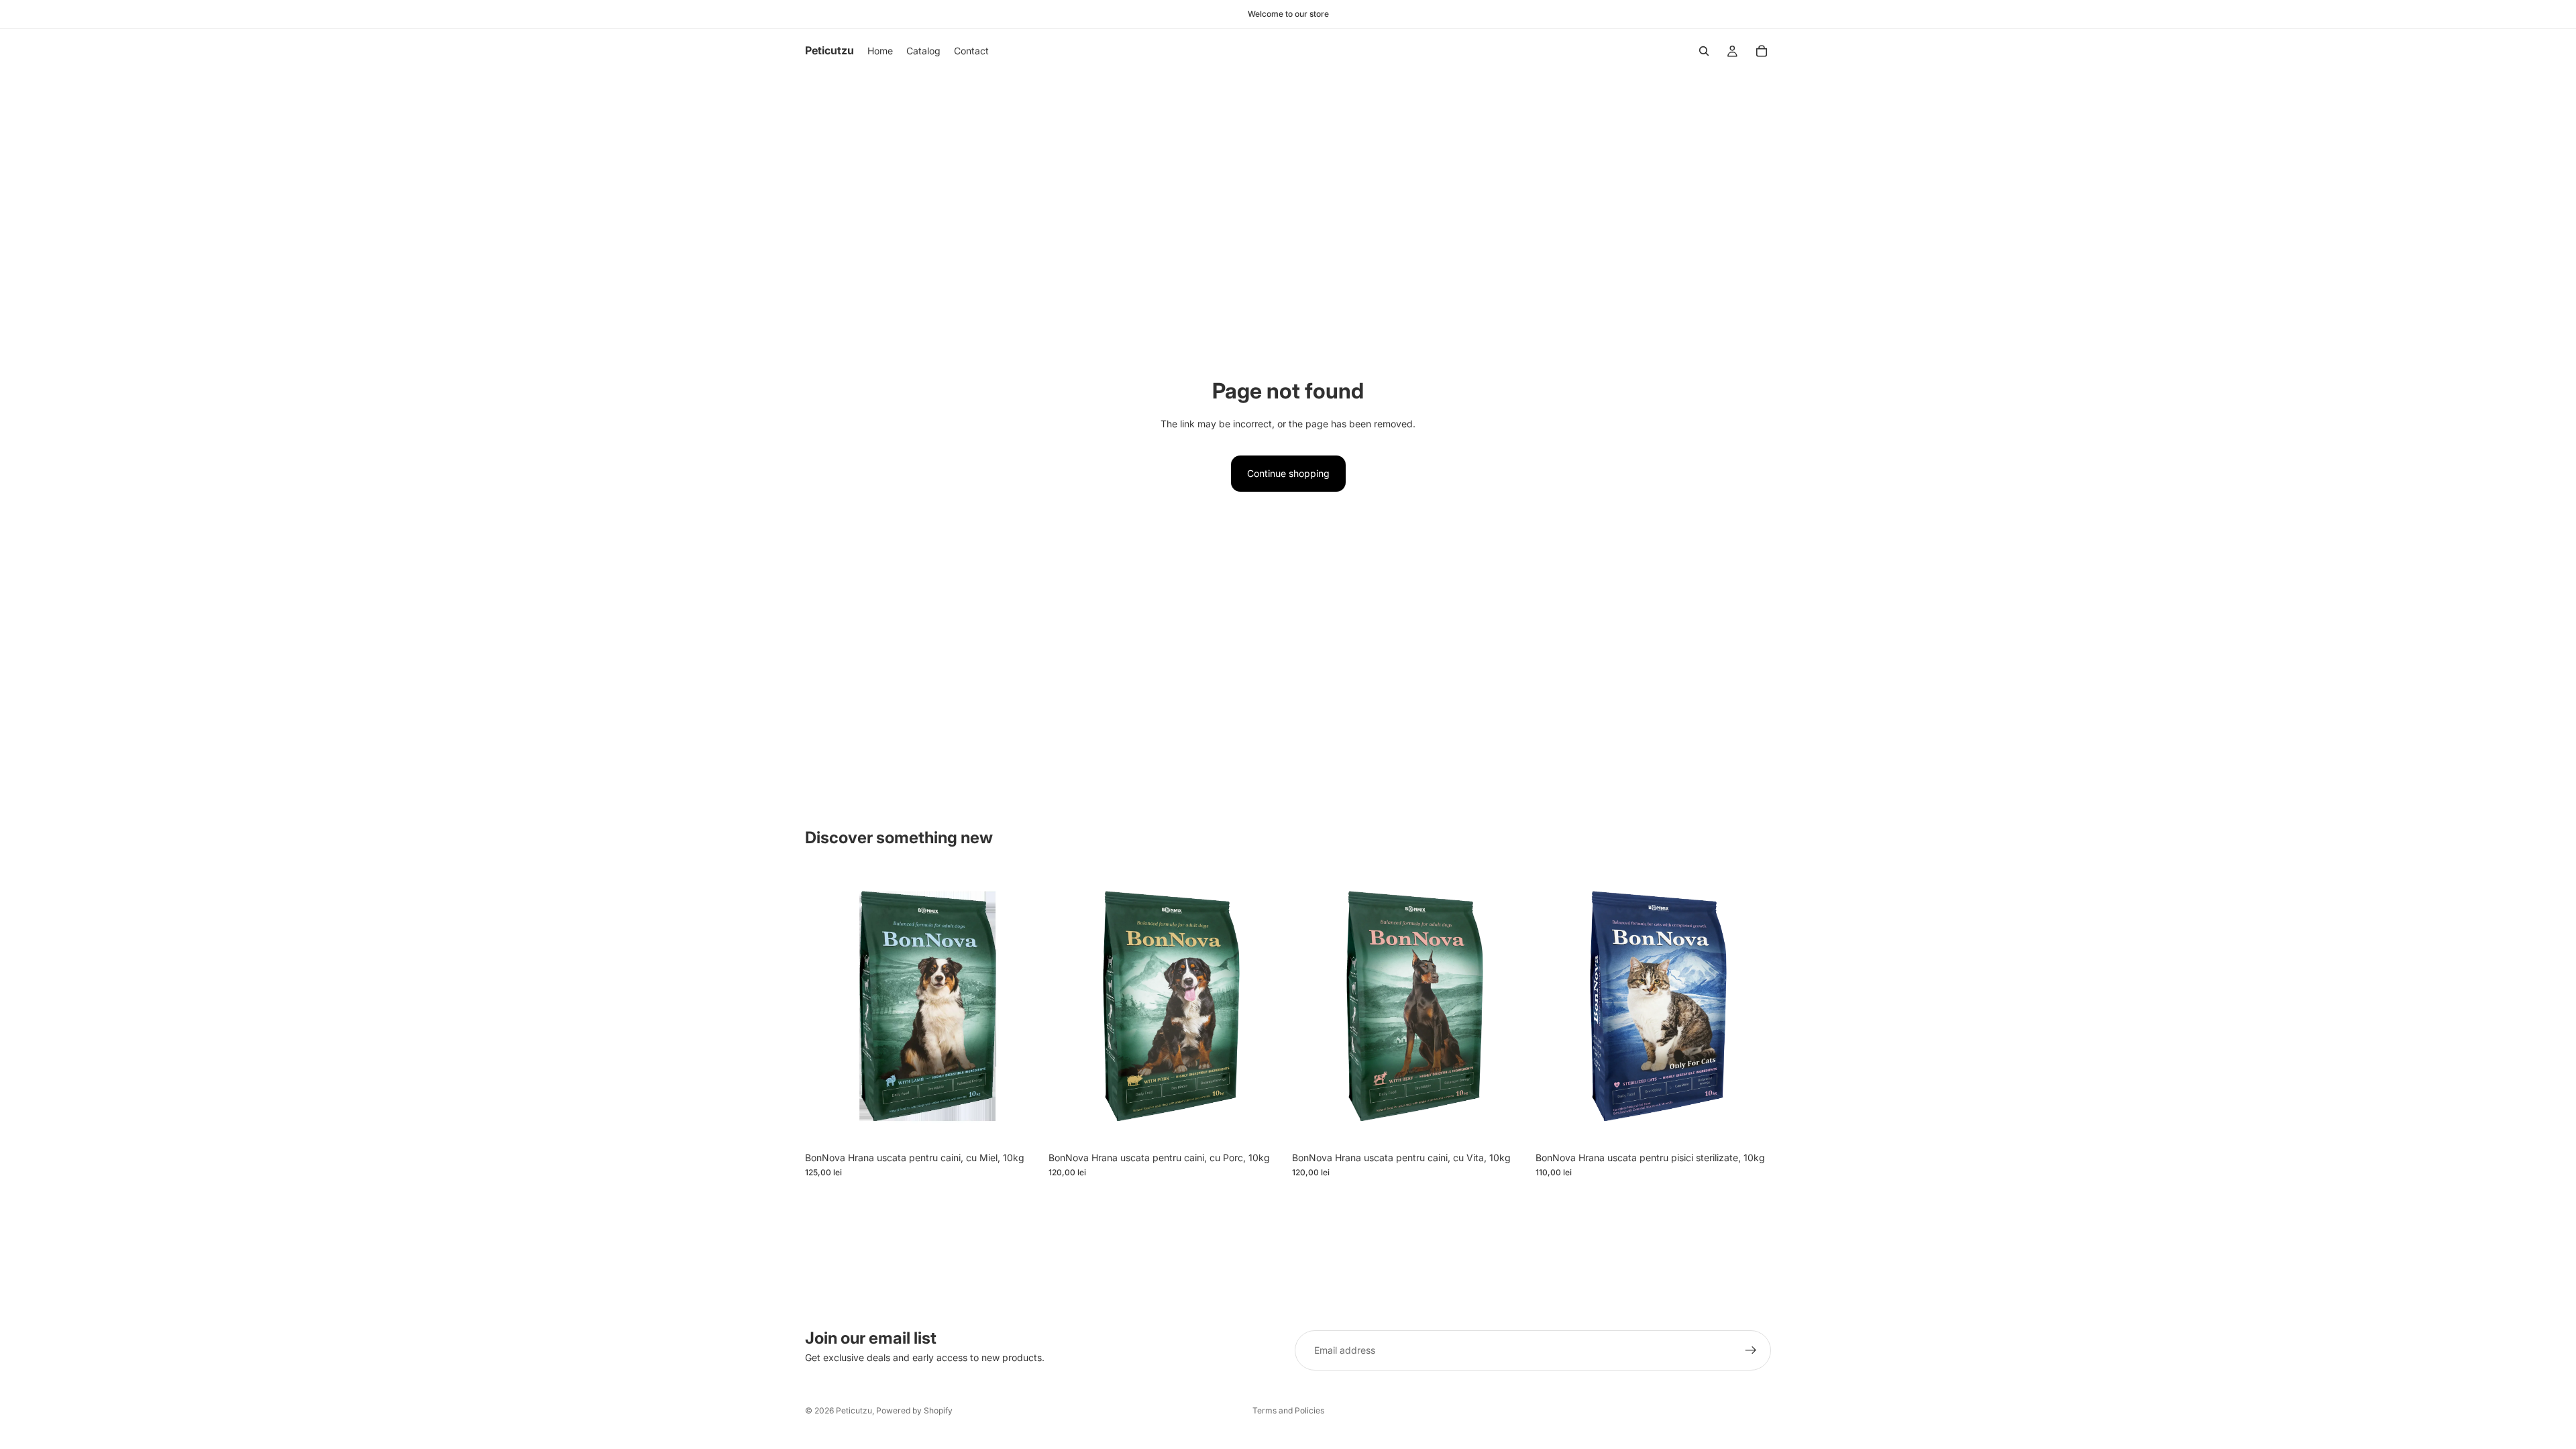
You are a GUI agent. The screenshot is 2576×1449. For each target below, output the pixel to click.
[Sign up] (1751, 1350)
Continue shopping (1288, 473)
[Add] (1020, 1124)
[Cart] (1762, 51)
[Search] (1704, 51)
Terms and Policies (1288, 1410)
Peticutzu (854, 1410)
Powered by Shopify (914, 1410)
